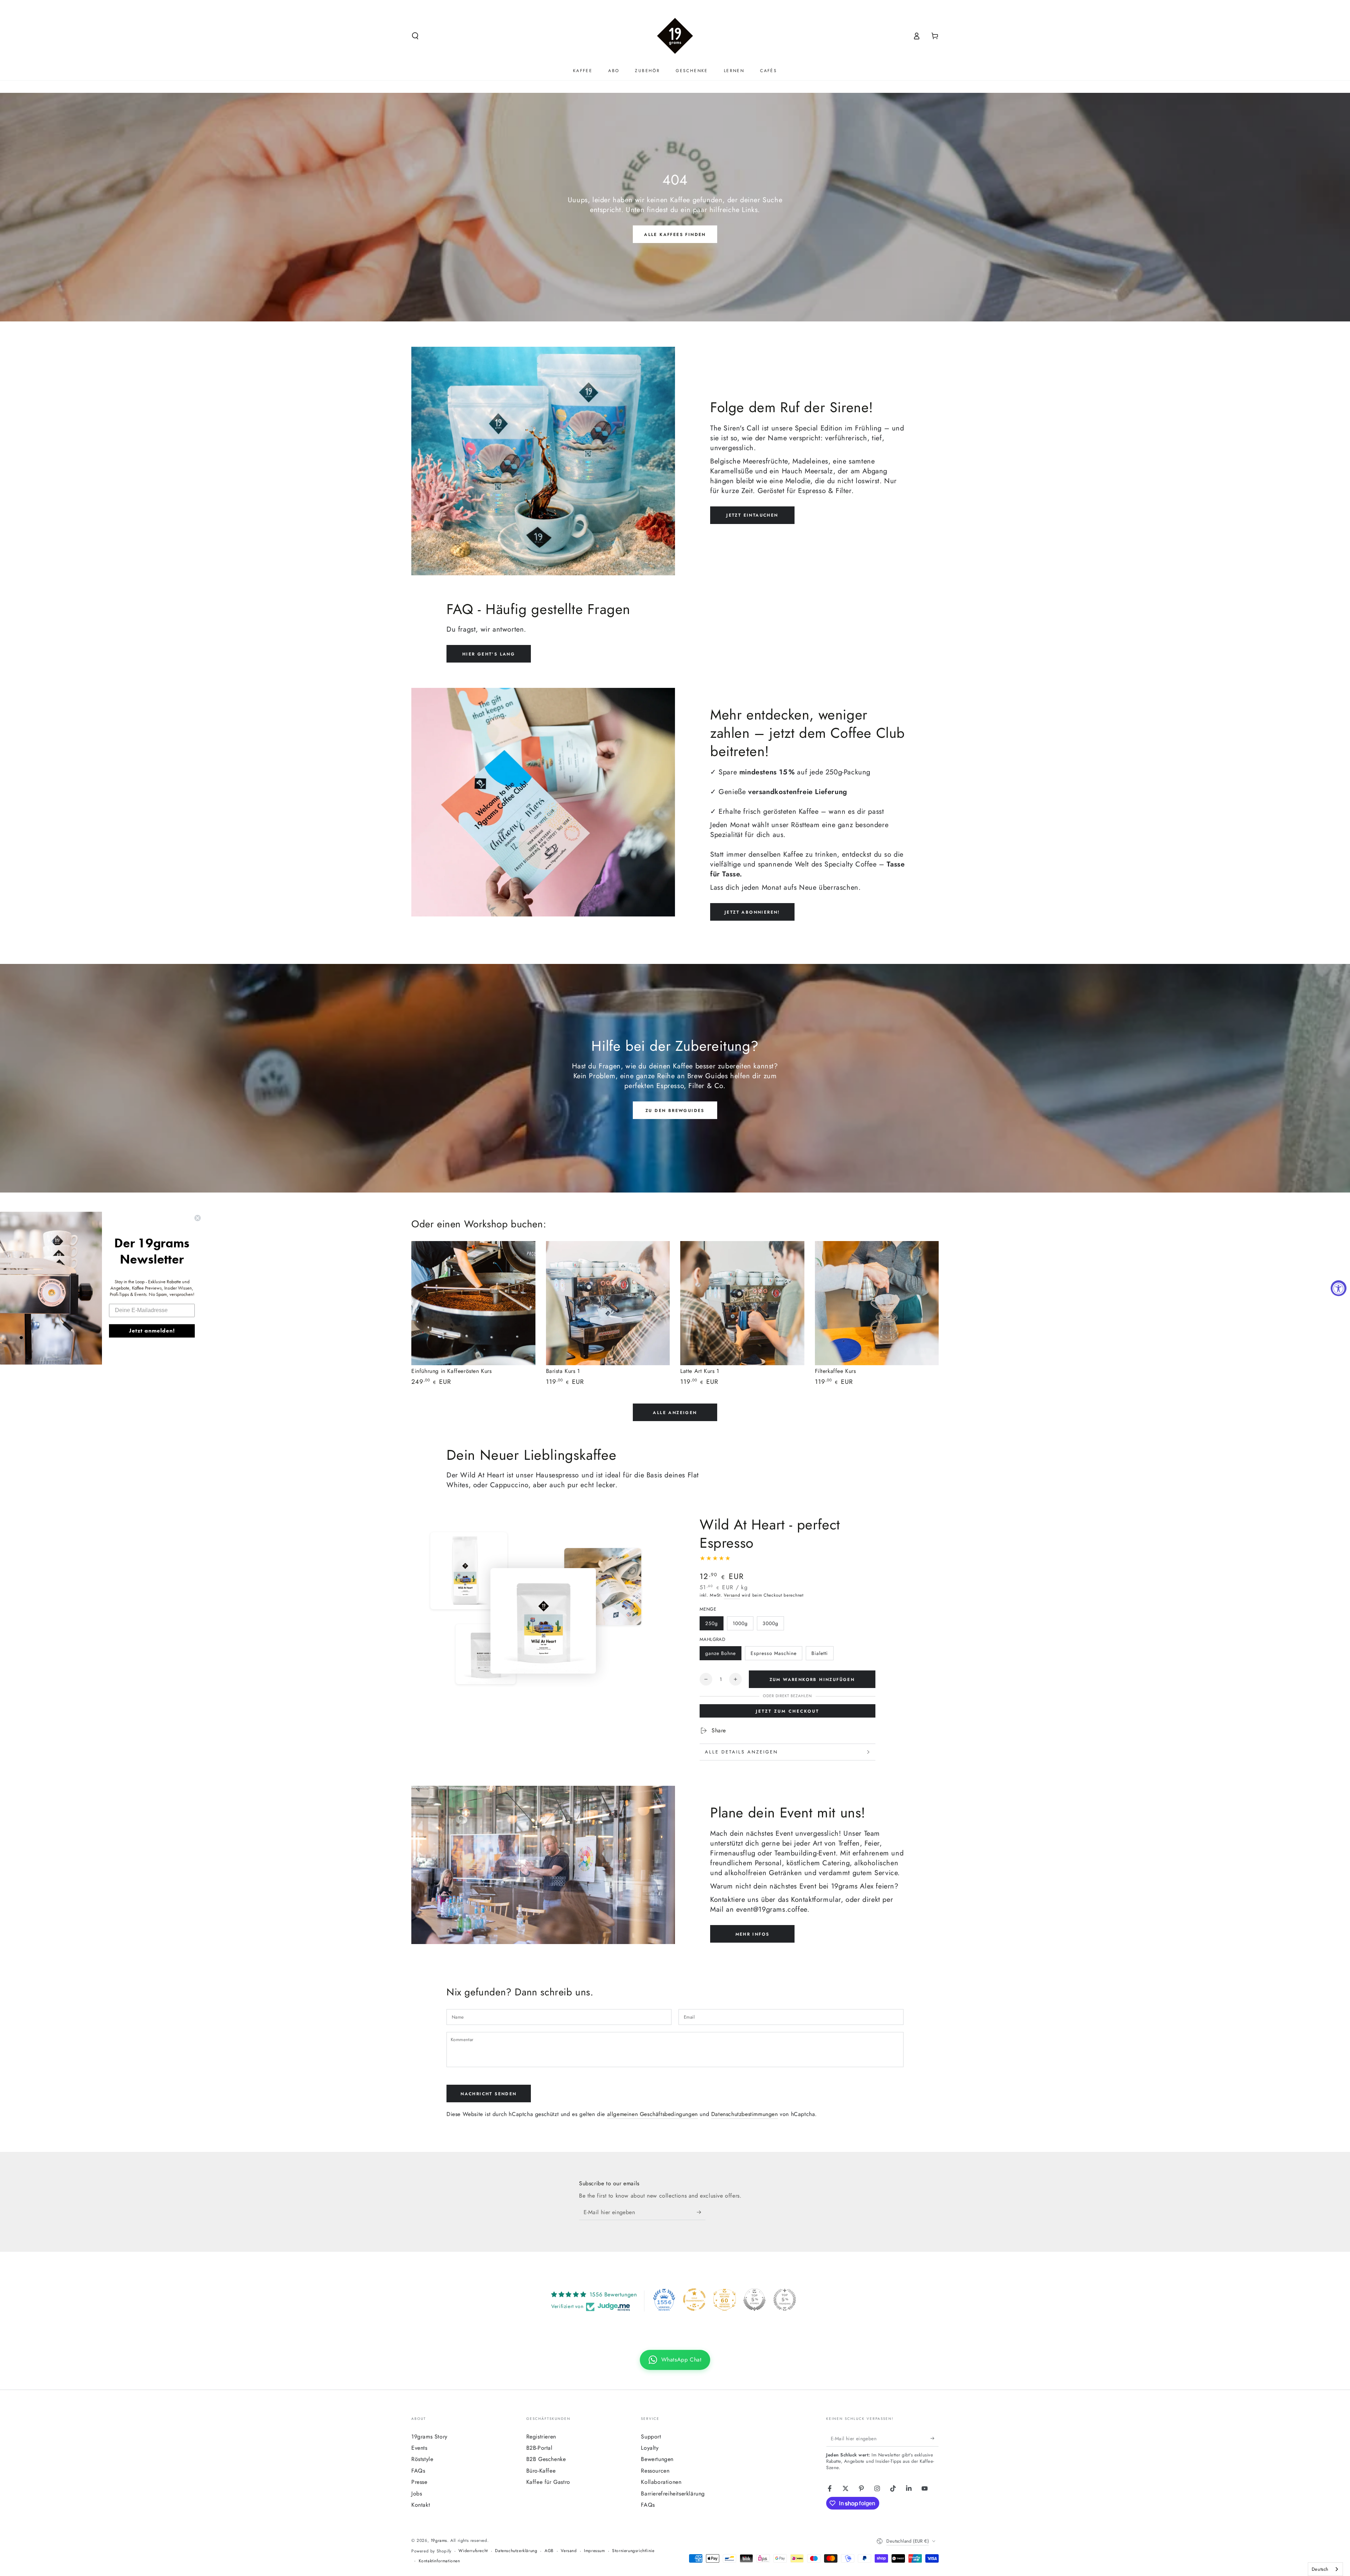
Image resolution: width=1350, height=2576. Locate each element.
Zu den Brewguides (675, 1111)
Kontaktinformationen (439, 2561)
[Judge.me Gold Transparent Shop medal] (694, 2300)
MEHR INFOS (753, 1934)
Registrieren (541, 2437)
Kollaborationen (661, 2482)
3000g (770, 1623)
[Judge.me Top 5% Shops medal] (754, 2300)
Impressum (594, 2551)
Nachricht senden (488, 2094)
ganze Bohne (721, 1653)
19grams (439, 2540)
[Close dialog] (198, 1218)
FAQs (418, 2471)
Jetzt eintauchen (752, 515)
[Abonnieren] (701, 2212)
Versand (732, 1595)
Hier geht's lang (489, 654)
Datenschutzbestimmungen (745, 2114)
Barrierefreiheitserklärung (673, 2494)
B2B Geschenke (546, 2459)
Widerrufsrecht (473, 2551)
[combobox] (1325, 2569)
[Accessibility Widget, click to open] (1339, 1288)
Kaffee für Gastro (548, 2482)
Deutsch (1320, 2569)
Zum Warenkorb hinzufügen (812, 1680)
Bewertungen (657, 2459)
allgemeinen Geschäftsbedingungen (652, 2114)
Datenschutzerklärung (516, 2551)
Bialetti (820, 1653)
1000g (740, 1623)
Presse (419, 2482)
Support (651, 2437)
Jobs (417, 2494)
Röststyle (422, 2459)
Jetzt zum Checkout (787, 1711)
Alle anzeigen (675, 1413)
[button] (415, 36)
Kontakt (421, 2505)
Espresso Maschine (774, 1653)
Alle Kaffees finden (675, 235)
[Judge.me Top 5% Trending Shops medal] (785, 2300)
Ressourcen (655, 2471)
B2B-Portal (539, 2448)
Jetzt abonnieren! (752, 912)
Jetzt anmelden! (152, 1331)
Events (419, 2448)
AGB (549, 2551)
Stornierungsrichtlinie (633, 2551)
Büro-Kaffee (541, 2471)
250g (712, 1623)
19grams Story (429, 2437)
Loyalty (650, 2448)
